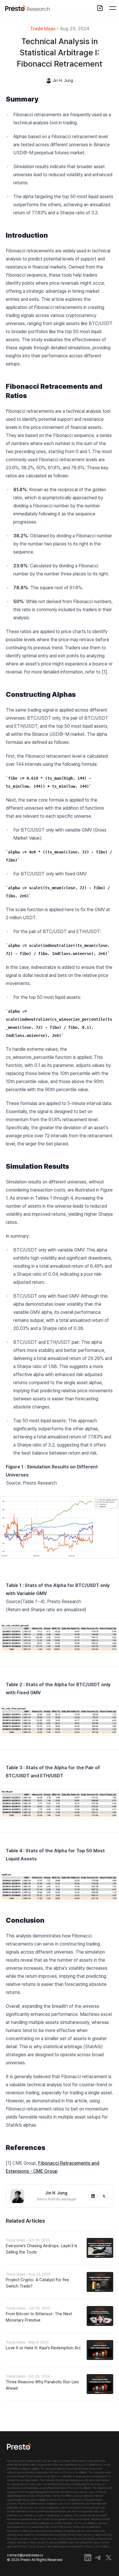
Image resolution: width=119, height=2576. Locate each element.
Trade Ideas (43, 29)
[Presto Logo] (19, 2451)
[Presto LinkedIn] (88, 2558)
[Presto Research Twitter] (109, 2558)
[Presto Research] (25, 8)
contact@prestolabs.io (35, 2558)
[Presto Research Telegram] (98, 2558)
